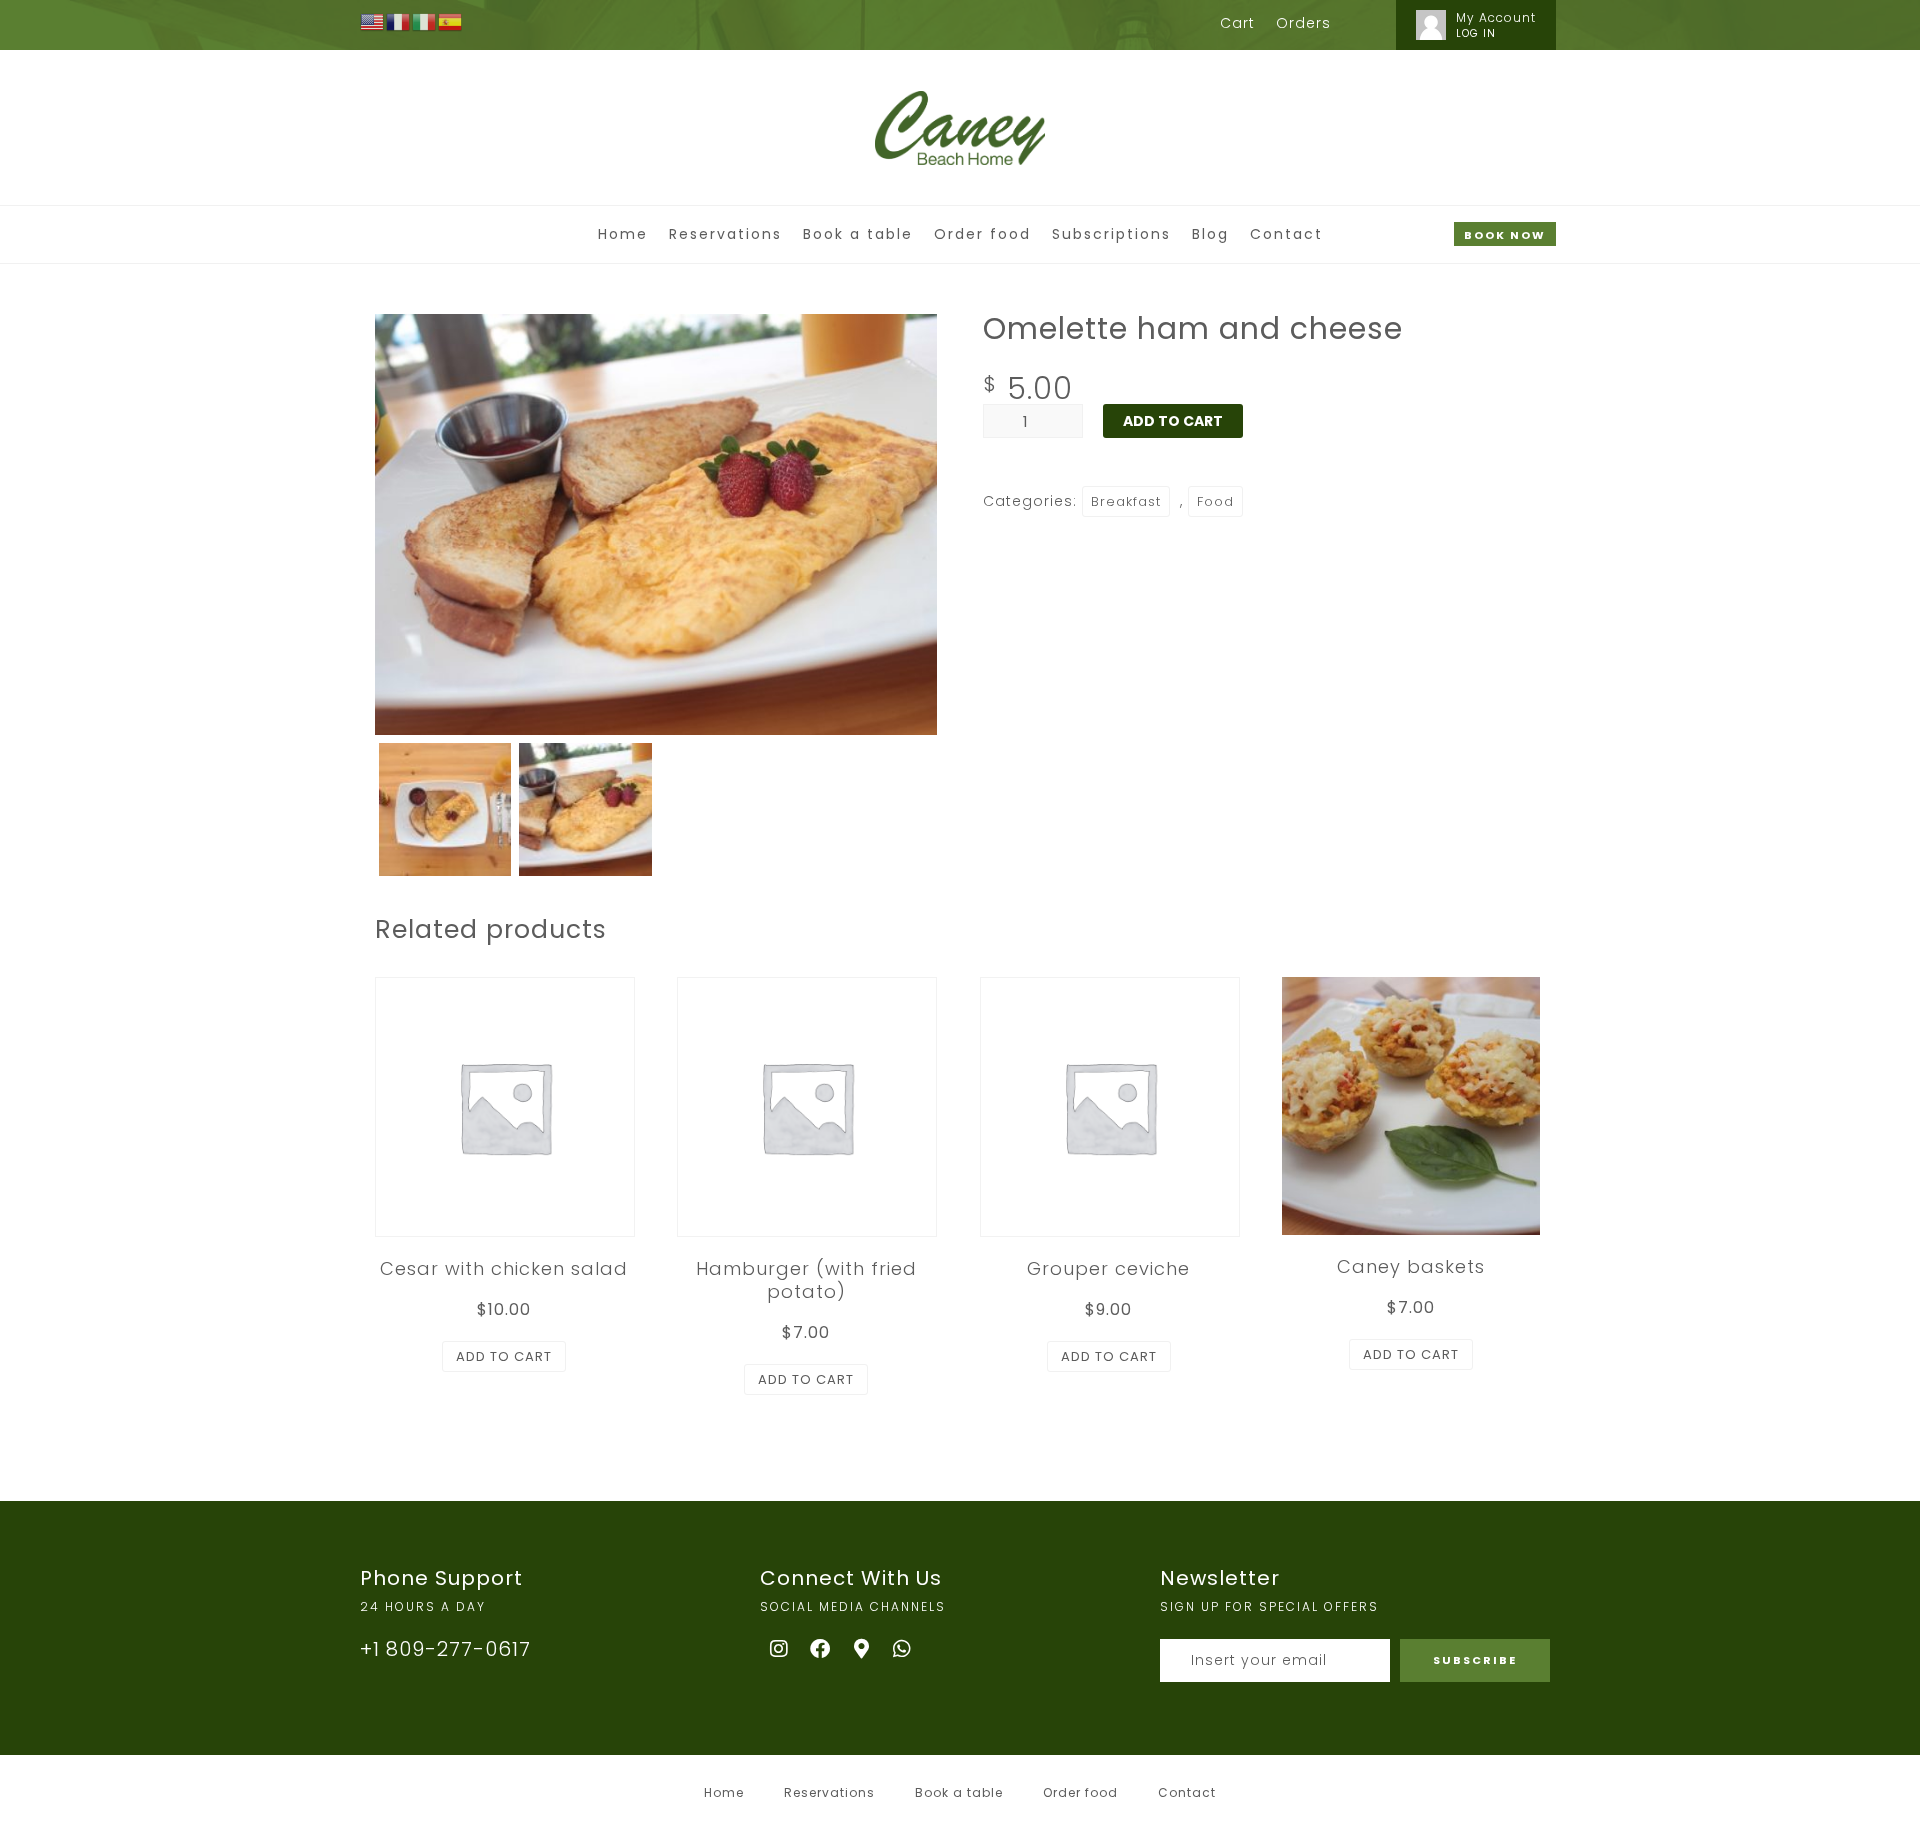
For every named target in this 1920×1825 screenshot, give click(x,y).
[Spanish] (451, 21)
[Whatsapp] (903, 1649)
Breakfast (1126, 501)
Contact (1286, 234)
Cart (1237, 23)
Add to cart (1173, 421)
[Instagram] (780, 1649)
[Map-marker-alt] (862, 1649)
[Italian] (425, 21)
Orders (1303, 23)
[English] (373, 21)
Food (1215, 501)
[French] (399, 21)
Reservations (725, 234)
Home (623, 234)
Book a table (858, 234)
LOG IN (1476, 33)
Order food (982, 234)
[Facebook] (821, 1649)
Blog (1210, 234)
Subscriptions (1111, 234)
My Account (1496, 17)
